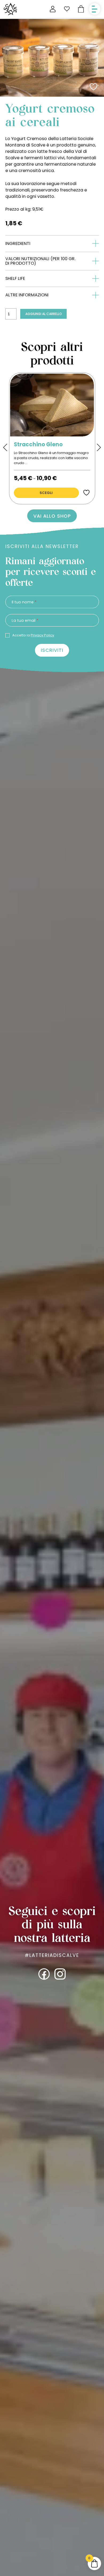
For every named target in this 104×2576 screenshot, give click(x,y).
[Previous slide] (5, 447)
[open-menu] (95, 9)
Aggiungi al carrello (44, 314)
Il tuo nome (24, 602)
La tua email (25, 621)
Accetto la (33, 635)
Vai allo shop (52, 516)
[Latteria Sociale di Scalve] (10, 9)
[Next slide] (99, 447)
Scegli (46, 493)
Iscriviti (52, 650)
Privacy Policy (42, 635)
